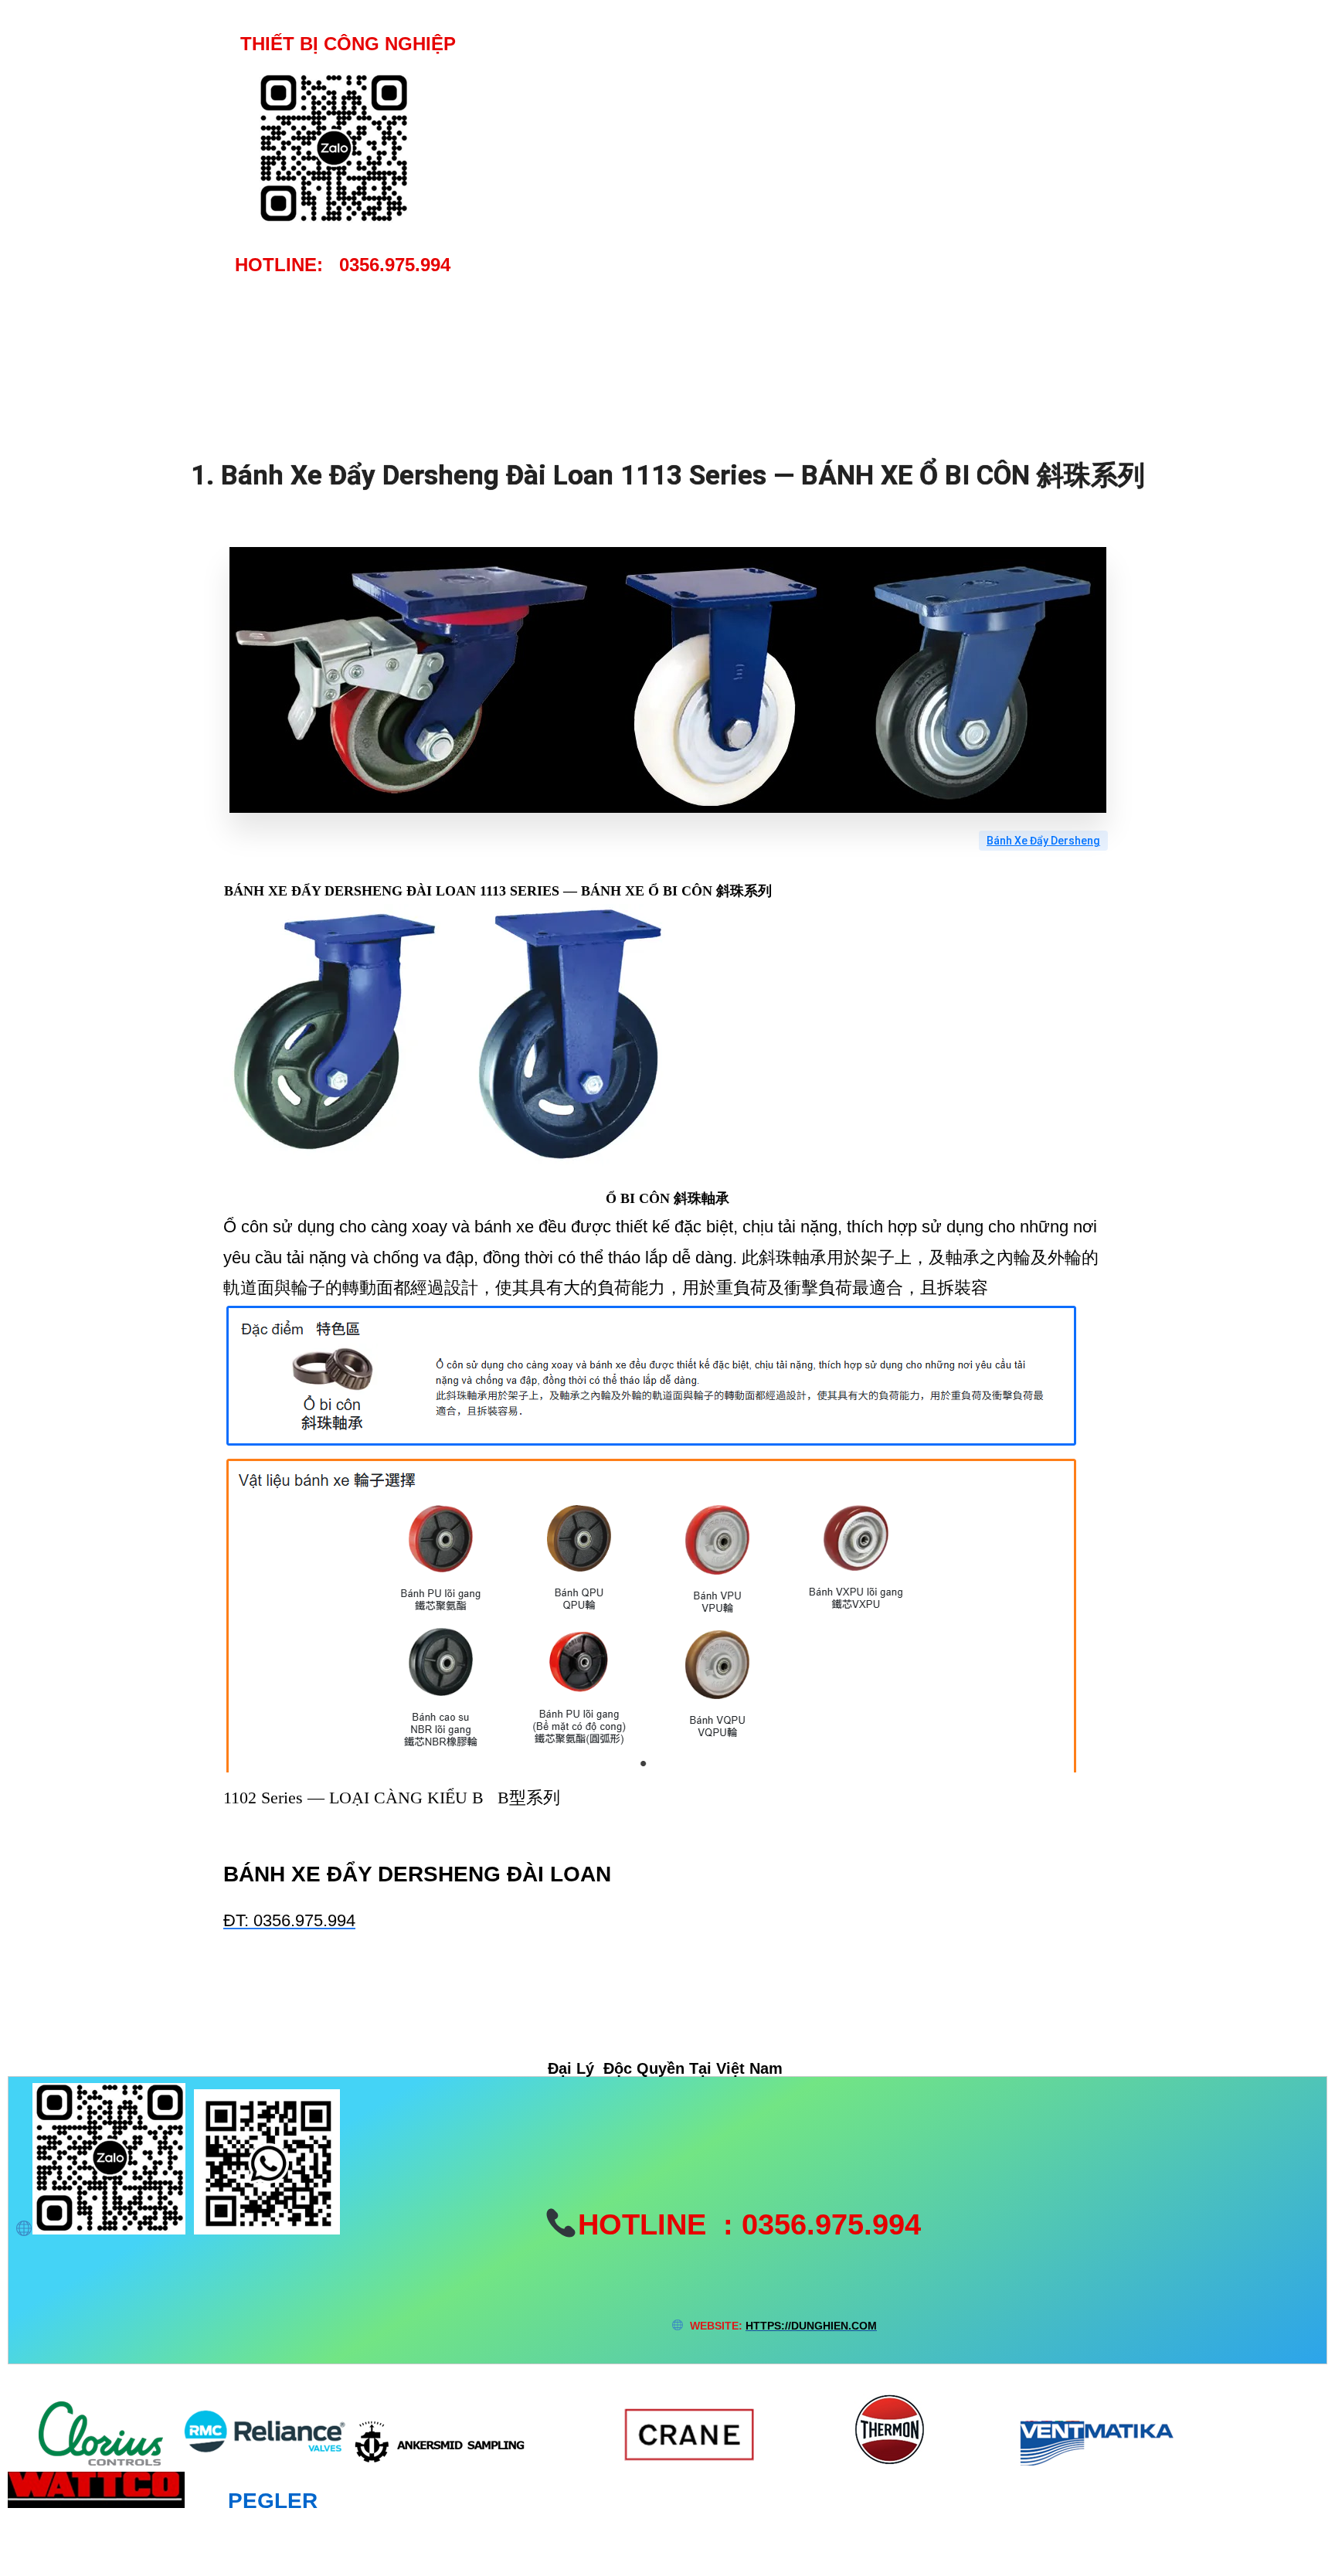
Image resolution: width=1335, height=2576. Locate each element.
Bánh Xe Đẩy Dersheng (1043, 841)
